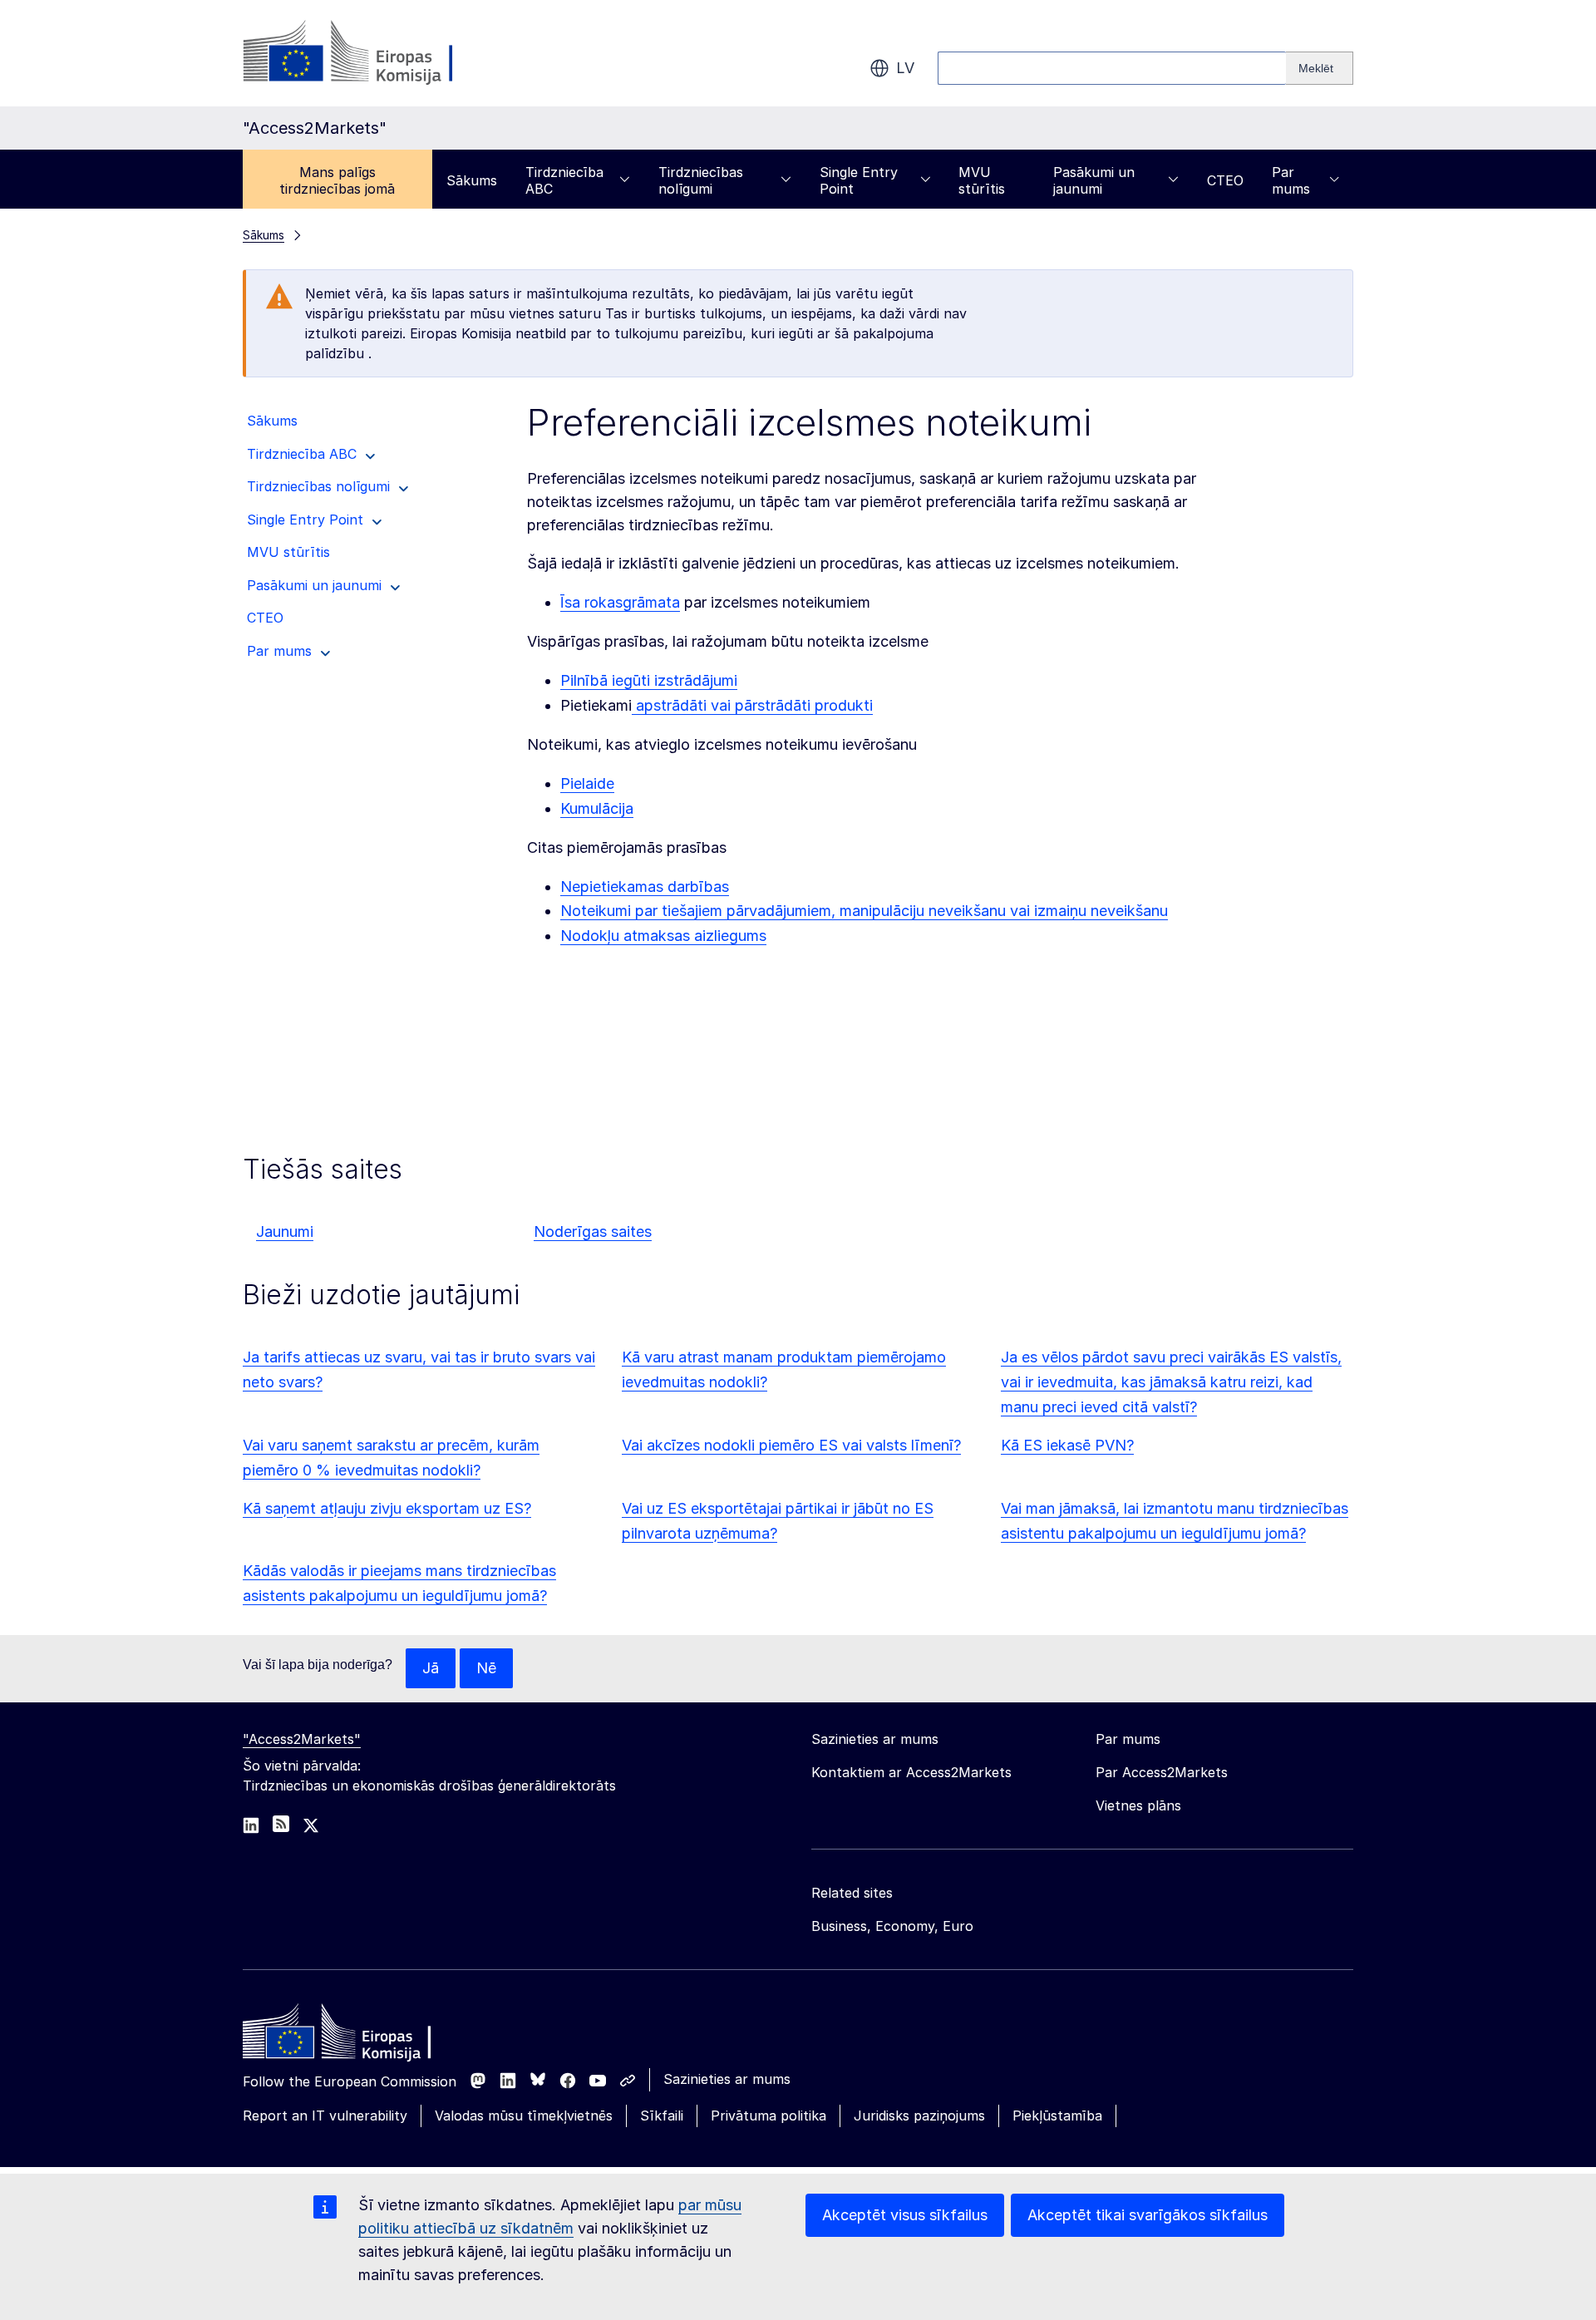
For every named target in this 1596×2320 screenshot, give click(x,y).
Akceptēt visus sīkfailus (905, 2215)
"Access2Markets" (302, 1739)
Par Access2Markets (1162, 1772)
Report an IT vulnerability (325, 2116)
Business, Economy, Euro (892, 1926)
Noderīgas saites (593, 1231)
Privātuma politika (768, 2116)
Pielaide (587, 783)
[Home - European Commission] (363, 2036)
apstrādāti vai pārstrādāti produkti (752, 705)
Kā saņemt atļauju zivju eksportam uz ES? (387, 1508)
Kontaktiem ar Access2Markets (911, 1772)
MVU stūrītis (982, 180)
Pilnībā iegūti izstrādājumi (649, 680)
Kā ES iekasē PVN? (1067, 1445)
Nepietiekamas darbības (645, 887)
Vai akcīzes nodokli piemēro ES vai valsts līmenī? (791, 1445)
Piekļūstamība (1057, 2116)
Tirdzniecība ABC (564, 180)
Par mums (1291, 180)
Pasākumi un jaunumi (1094, 180)
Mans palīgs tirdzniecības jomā (337, 180)
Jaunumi (285, 1231)
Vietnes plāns (1138, 1805)
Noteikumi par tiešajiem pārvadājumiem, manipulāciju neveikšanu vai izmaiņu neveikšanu (864, 911)
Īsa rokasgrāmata (620, 602)
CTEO (1225, 180)
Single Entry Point (859, 180)
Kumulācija (597, 808)
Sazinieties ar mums (727, 2079)
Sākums (472, 180)
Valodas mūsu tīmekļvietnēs (524, 2116)
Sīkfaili (662, 2116)
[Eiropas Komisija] (377, 53)
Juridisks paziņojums (919, 2116)
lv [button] (905, 68)
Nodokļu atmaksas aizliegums (663, 936)
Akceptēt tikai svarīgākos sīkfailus (1148, 2215)
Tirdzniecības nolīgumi (701, 180)
